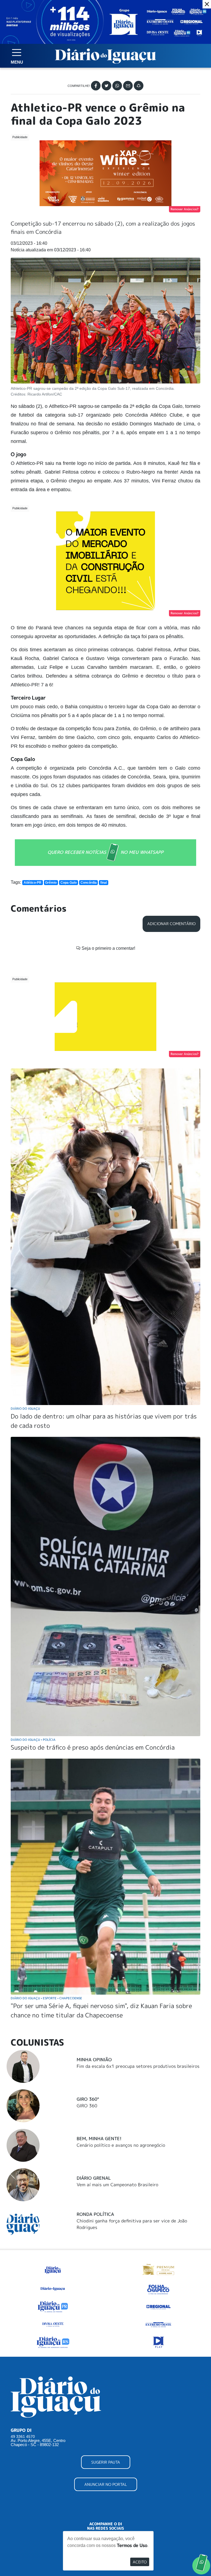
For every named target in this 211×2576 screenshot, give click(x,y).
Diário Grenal (94, 2178)
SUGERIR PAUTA (106, 2462)
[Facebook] (96, 86)
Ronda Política (95, 2214)
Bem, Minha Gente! (99, 2139)
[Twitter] (106, 86)
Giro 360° (88, 2099)
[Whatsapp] (117, 86)
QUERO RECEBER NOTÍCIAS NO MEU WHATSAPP (105, 852)
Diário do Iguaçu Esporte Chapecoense (46, 1998)
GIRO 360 (87, 2106)
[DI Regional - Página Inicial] (53, 2269)
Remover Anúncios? (185, 209)
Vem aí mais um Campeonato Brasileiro (117, 2185)
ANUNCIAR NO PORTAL (106, 2484)
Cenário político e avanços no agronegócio (121, 2145)
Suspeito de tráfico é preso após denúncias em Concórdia (93, 1747)
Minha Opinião (94, 2060)
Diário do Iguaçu (25, 1408)
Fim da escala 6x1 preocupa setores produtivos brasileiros (138, 2066)
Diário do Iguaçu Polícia (33, 1740)
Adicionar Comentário (171, 924)
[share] (139, 86)
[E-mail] (128, 86)
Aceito (140, 2562)
